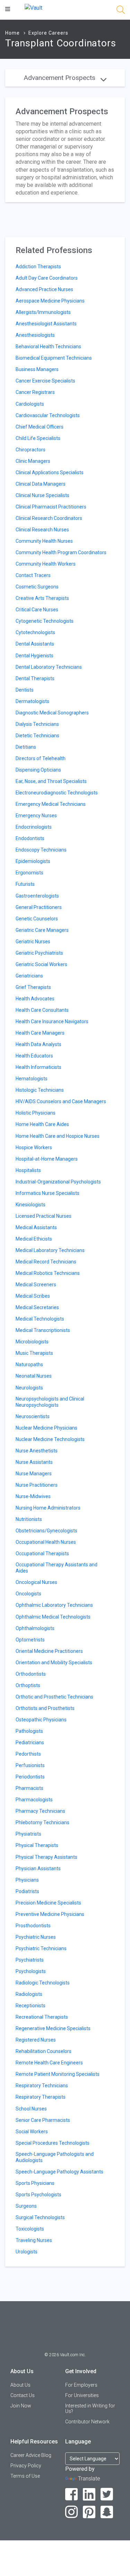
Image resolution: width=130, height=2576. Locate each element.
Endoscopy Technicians (41, 850)
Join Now (21, 2406)
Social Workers (32, 2132)
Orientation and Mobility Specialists (54, 1663)
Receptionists (31, 2006)
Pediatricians (30, 1742)
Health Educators (34, 1056)
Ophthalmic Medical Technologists (53, 1617)
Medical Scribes (33, 1296)
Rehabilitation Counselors (44, 2051)
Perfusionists (30, 1765)
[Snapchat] (107, 2512)
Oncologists (28, 1594)
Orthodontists (31, 1674)
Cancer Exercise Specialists (45, 381)
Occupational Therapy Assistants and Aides (57, 1568)
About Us (20, 2385)
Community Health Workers (46, 564)
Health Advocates (35, 999)
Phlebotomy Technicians (42, 1822)
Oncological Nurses (36, 1582)
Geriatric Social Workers (41, 964)
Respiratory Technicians (42, 2086)
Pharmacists (29, 1788)
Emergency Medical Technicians (51, 804)
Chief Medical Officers (40, 427)
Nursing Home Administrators (48, 1508)
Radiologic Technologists (43, 1983)
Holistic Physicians (36, 1113)
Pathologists (29, 1731)
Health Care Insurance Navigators (52, 1021)
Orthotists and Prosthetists (45, 1708)
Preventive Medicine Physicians (50, 1914)
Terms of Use (25, 2476)
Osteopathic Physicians (41, 1720)
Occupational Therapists (42, 1553)
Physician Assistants (38, 1868)
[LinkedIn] (89, 2494)
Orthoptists (28, 1685)
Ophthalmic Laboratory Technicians (54, 1605)
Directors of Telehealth (41, 758)
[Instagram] (72, 2512)
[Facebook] (72, 2494)
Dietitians (26, 747)
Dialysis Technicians (37, 724)
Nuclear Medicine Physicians (46, 1428)
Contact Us (23, 2395)
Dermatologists (32, 701)
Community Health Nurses (44, 541)
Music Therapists (34, 1353)
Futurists (25, 884)
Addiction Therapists (38, 267)
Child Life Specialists (38, 438)
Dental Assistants (35, 644)
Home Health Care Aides (42, 1124)
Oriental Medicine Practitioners (49, 1651)
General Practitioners (39, 907)
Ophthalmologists (35, 1628)
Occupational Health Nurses (46, 1542)
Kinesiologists (31, 1205)
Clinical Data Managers (41, 484)
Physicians (27, 1880)
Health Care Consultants (42, 1010)
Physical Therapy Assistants (46, 1857)
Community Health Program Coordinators (61, 552)
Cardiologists (30, 404)
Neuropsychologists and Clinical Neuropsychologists (50, 1402)
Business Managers (37, 369)
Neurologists (29, 1388)
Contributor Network (87, 2422)
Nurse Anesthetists (37, 1451)
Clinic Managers (33, 461)
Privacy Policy (26, 2466)
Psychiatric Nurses (36, 1937)
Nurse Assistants (34, 1462)
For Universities (82, 2395)
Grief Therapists (33, 987)
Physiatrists (28, 1834)
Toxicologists (30, 2229)
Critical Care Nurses (37, 610)
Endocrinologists (34, 827)
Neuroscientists (33, 1416)
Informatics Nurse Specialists (47, 1193)
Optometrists (30, 1640)
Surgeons (26, 2206)
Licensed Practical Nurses (44, 1216)
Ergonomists (29, 873)
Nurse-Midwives (33, 1496)
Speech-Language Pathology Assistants (59, 2172)
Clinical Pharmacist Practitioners (51, 507)
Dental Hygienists (34, 656)
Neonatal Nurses (34, 1376)
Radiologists (29, 1994)
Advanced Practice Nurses (44, 289)
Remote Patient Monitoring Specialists (58, 2074)
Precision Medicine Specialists (48, 1903)
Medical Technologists (40, 1319)
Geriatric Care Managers (42, 930)
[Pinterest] (89, 2512)
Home (12, 33)
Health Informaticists (38, 1067)
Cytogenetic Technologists (45, 621)
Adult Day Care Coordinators (47, 278)
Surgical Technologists (40, 2217)
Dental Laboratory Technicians (49, 667)
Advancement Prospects (60, 78)
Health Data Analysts (38, 1044)
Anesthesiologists (35, 335)
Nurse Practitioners (37, 1485)
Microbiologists (32, 1342)
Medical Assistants (36, 1227)
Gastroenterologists (37, 896)
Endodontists (30, 838)
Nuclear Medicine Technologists (50, 1439)
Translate (89, 2479)
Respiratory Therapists (41, 2097)
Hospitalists (28, 1170)
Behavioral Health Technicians (48, 346)
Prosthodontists (33, 1926)
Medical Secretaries (37, 1307)
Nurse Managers (34, 1474)
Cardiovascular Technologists (48, 415)
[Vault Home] (33, 7)
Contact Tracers (33, 575)
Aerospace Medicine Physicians (50, 301)
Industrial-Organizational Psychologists (58, 1182)
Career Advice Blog (31, 2455)
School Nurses (31, 2109)
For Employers (81, 2385)
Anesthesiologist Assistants (46, 324)
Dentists (25, 690)
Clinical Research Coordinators (49, 518)
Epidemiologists (33, 861)
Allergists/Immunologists (43, 312)
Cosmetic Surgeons (37, 587)
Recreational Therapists (42, 2017)
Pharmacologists (34, 1800)
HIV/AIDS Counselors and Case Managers (61, 1101)
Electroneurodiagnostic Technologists (57, 793)
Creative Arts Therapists (42, 598)
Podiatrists (27, 1891)
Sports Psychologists (38, 2195)
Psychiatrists (30, 1960)
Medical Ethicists (34, 1239)
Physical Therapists (37, 1845)
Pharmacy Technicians (40, 1811)
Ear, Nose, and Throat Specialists (51, 781)
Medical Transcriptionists (43, 1330)
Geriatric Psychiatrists (39, 953)
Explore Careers (48, 33)
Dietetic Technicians (37, 736)
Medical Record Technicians (46, 1262)
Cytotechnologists (35, 632)
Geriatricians (29, 976)
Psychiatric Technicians (41, 1948)
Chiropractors (31, 450)
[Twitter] (107, 2494)
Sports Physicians (35, 2183)
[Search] (121, 11)
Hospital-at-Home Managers (47, 1159)
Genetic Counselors (37, 919)
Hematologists (32, 1079)
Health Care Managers (40, 1033)
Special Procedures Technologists (53, 2143)
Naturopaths (29, 1364)
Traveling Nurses (34, 2240)
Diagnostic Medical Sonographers (52, 713)
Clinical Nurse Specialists (42, 495)
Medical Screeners (36, 1285)
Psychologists (31, 1971)
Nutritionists (29, 1519)
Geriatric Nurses (33, 942)
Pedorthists (28, 1754)
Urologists (27, 2252)
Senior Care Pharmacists (43, 2120)
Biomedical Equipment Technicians (54, 358)
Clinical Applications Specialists (50, 472)
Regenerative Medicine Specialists (53, 2028)
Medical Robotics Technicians (48, 1273)
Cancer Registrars (35, 392)
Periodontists (30, 1777)
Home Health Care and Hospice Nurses (58, 1136)
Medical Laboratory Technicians (50, 1250)
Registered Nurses (36, 2040)
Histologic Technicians (40, 1090)
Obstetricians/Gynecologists (46, 1531)
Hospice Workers (34, 1147)
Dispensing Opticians (38, 770)
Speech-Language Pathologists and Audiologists (55, 2157)
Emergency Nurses (36, 816)
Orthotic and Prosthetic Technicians (54, 1697)
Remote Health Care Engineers (49, 2063)
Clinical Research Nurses (42, 530)
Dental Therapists (35, 678)
